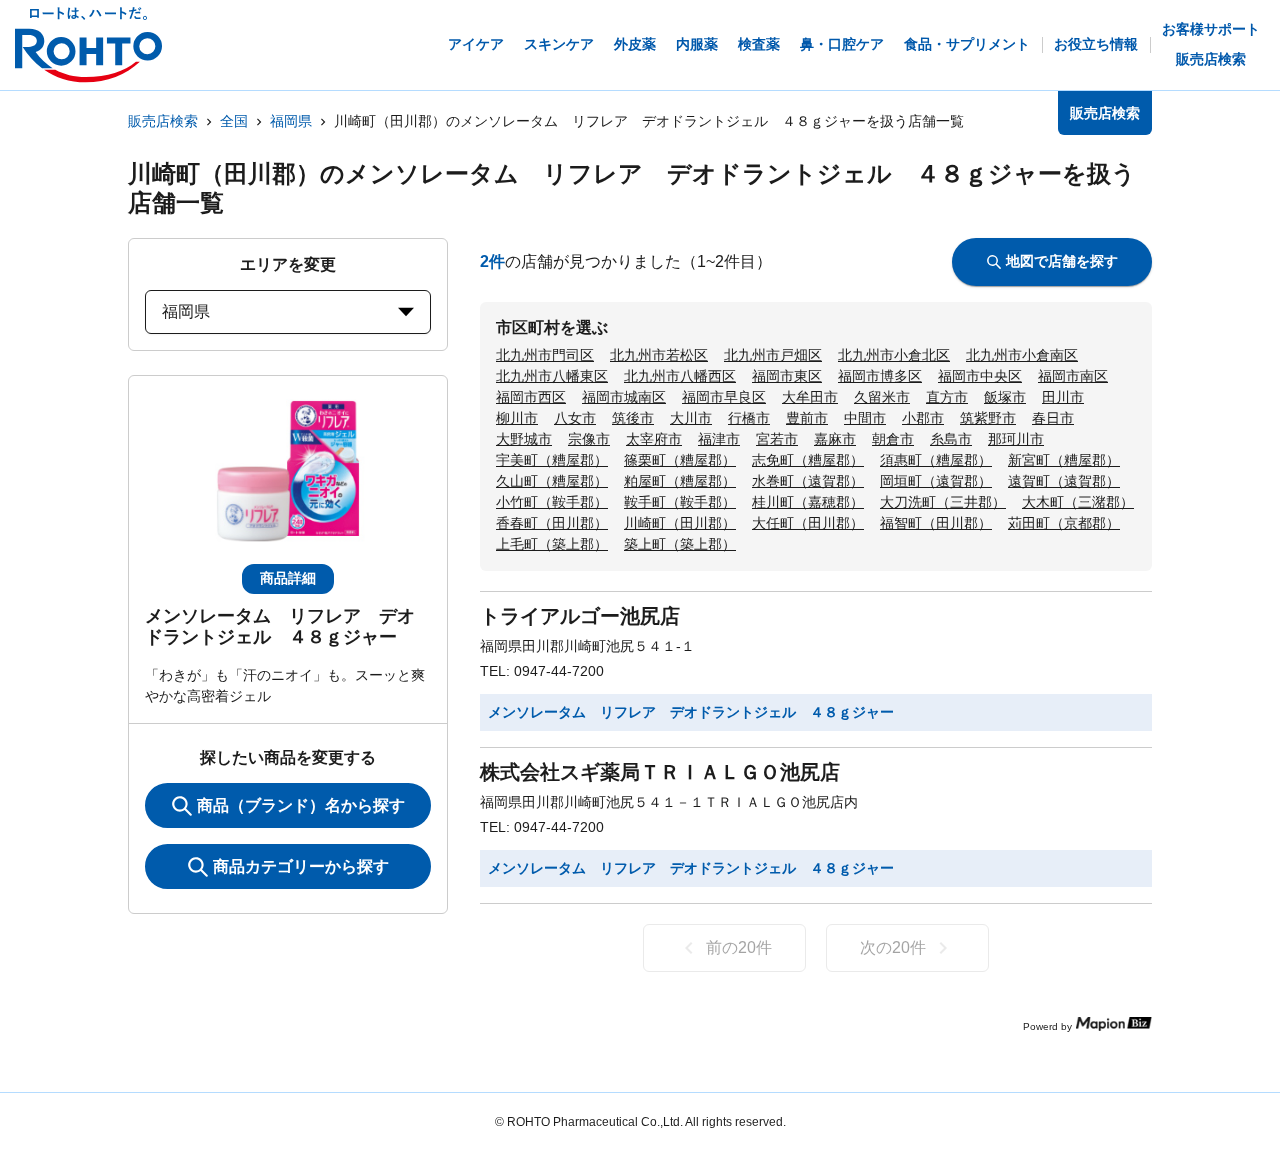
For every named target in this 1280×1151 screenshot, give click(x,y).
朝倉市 (893, 439)
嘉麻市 (835, 439)
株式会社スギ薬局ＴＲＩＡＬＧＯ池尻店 (660, 772)
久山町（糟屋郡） (552, 481)
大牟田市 (810, 397)
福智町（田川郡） (936, 523)
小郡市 (923, 418)
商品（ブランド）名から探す (301, 805)
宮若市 (777, 439)
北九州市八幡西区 (680, 376)
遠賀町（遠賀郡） (1064, 481)
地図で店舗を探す (1062, 261)
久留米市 (882, 397)
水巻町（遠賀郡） (808, 481)
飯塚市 (1005, 397)
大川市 (691, 418)
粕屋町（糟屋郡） (680, 481)
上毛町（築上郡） (552, 544)
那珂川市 (1016, 439)
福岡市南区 (1073, 376)
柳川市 (517, 418)
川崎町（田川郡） (680, 523)
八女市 (575, 418)
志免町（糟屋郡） (808, 460)
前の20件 (739, 947)
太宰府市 (654, 439)
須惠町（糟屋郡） (936, 460)
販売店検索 (163, 121)
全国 (234, 121)
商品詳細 (288, 578)
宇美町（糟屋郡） (552, 460)
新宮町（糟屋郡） (1064, 460)
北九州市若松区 (659, 355)
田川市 (1063, 397)
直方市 (947, 397)
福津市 (719, 439)
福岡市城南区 (624, 397)
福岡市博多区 (880, 376)
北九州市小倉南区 (1022, 355)
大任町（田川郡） (808, 523)
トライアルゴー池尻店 (580, 616)
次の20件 (893, 947)
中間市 (865, 418)
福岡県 (291, 121)
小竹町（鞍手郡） (552, 502)
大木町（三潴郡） (1078, 502)
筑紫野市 (988, 418)
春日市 (1053, 418)
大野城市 (524, 439)
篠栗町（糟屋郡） (680, 460)
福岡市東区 (787, 376)
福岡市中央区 (980, 376)
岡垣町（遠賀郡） (936, 481)
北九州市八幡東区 (552, 376)
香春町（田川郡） (552, 523)
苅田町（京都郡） (1064, 523)
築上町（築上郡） (680, 544)
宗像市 (589, 439)
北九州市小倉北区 (894, 355)
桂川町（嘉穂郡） (808, 502)
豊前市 (807, 418)
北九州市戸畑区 (773, 355)
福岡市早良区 (724, 397)
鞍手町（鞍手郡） (680, 502)
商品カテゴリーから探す (301, 866)
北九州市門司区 (545, 355)
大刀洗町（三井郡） (943, 502)
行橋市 (749, 418)
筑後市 (633, 418)
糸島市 (951, 439)
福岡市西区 (531, 397)
